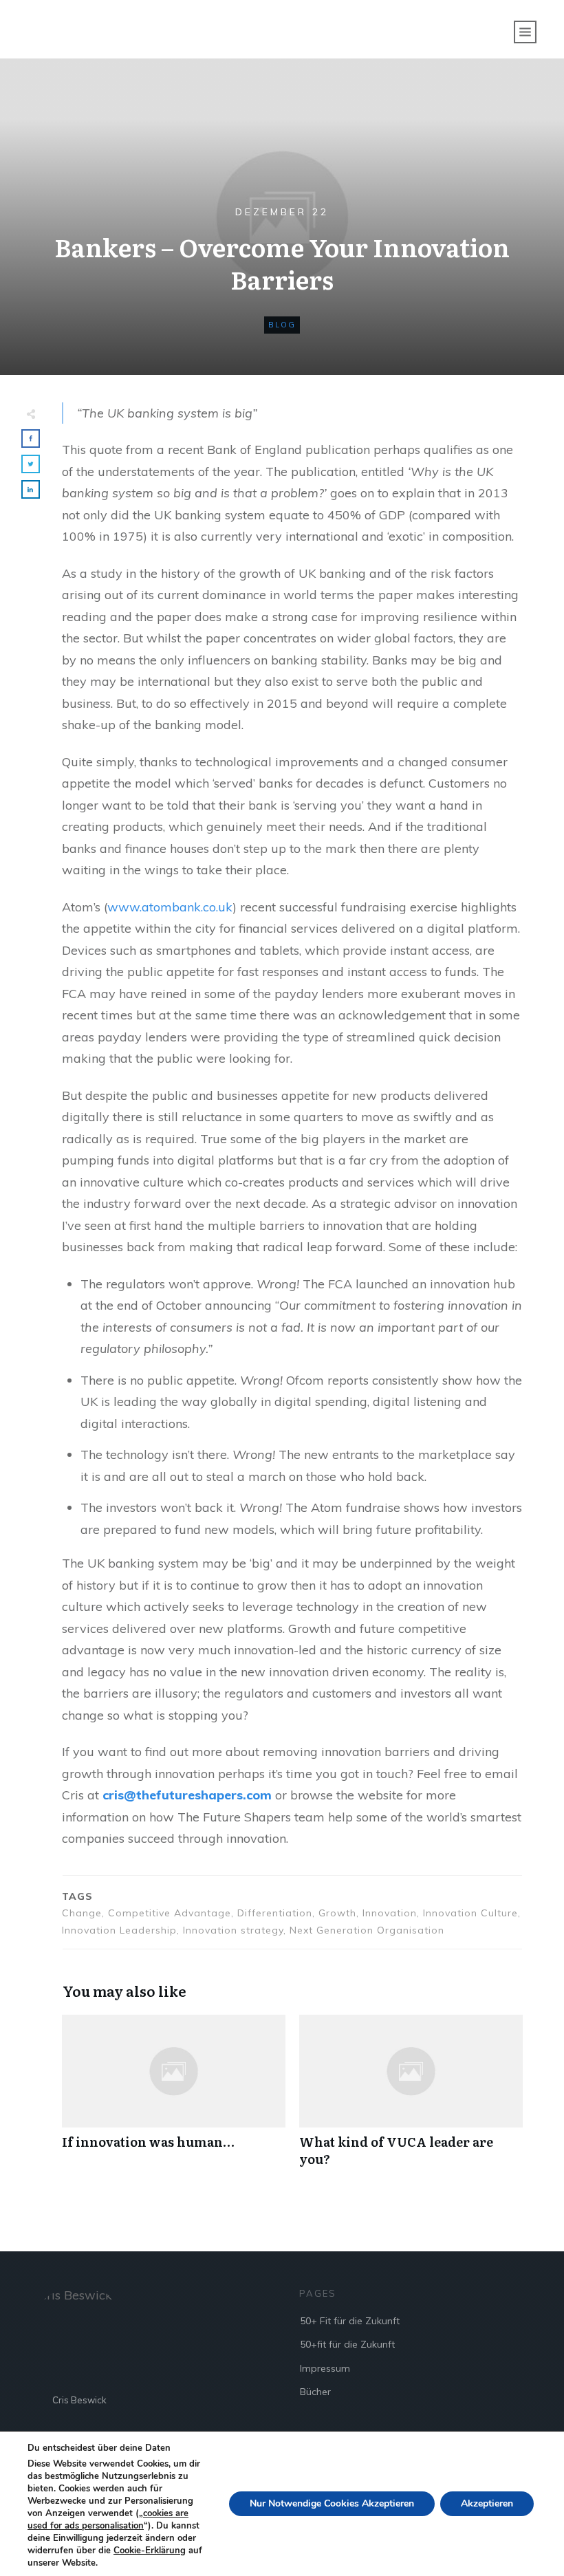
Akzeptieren (487, 2503)
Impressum (325, 2368)
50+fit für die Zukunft (347, 2344)
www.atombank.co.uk (170, 907)
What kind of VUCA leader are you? (411, 2098)
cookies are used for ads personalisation (108, 2520)
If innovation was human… (174, 2098)
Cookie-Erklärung (150, 2551)
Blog (282, 325)
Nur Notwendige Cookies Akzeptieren (332, 2503)
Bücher (315, 2392)
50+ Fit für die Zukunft (350, 2321)
